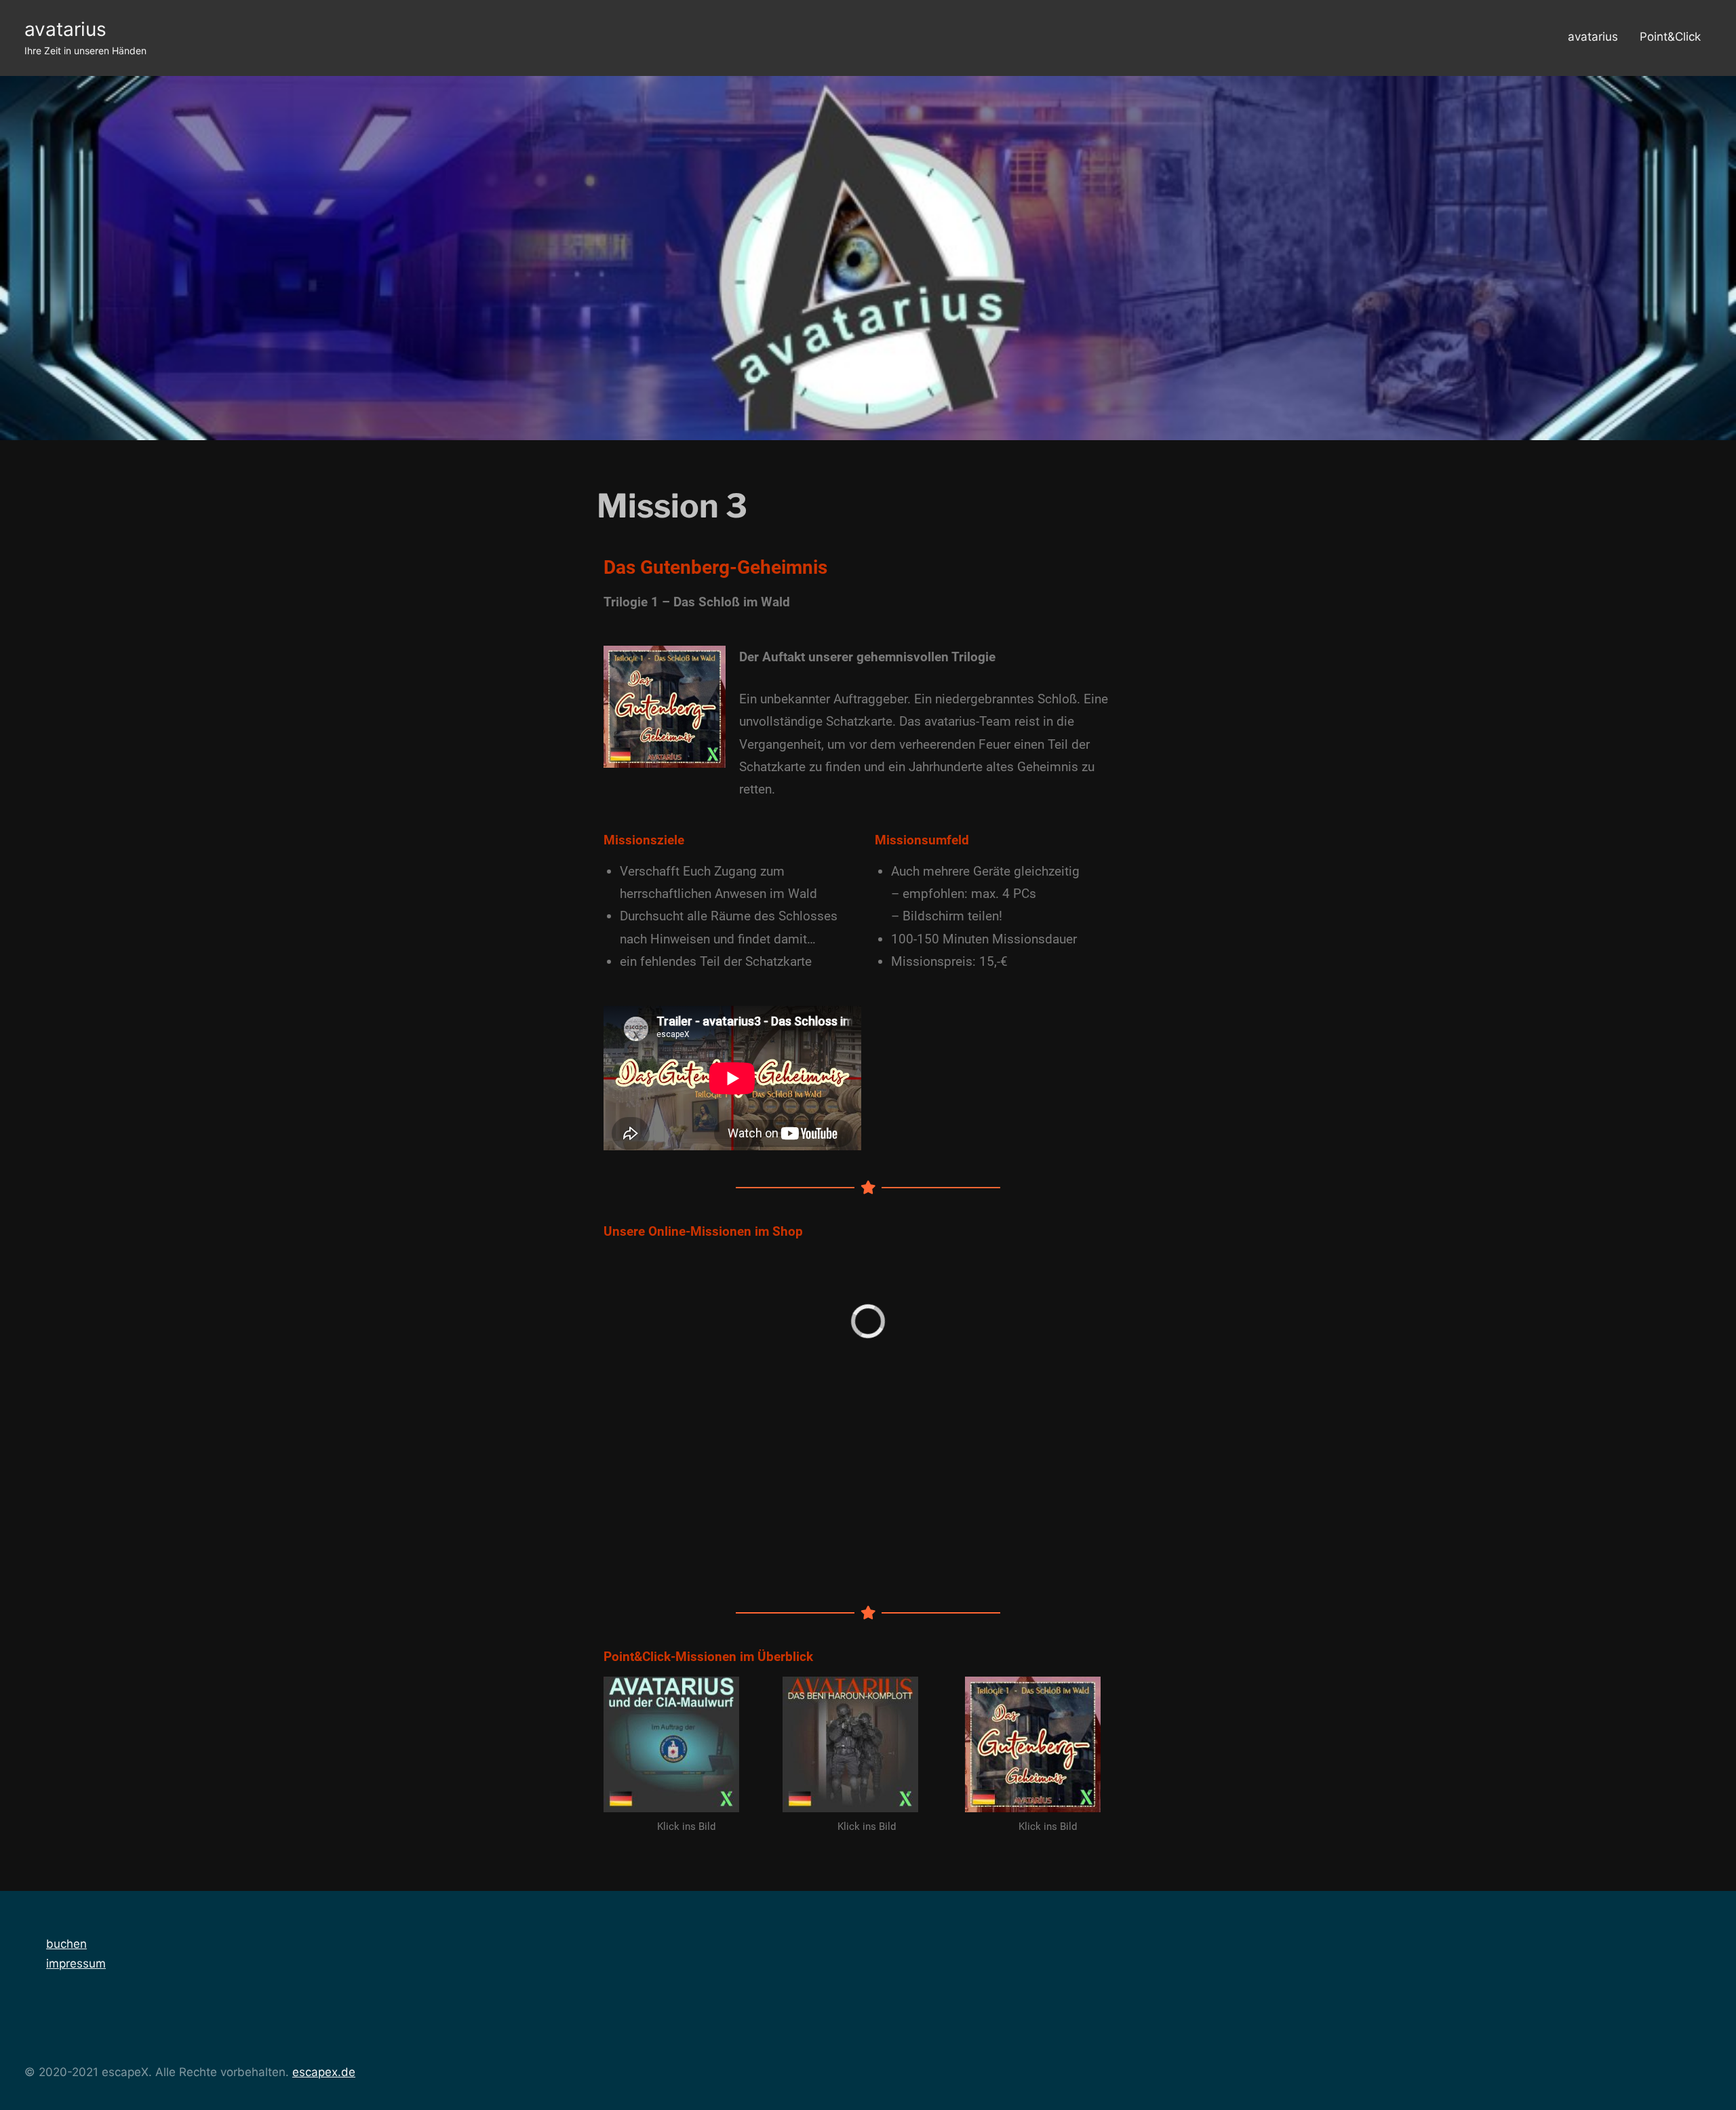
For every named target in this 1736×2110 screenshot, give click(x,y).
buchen (66, 1944)
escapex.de (324, 2072)
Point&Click (1670, 37)
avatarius (65, 29)
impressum (76, 1964)
